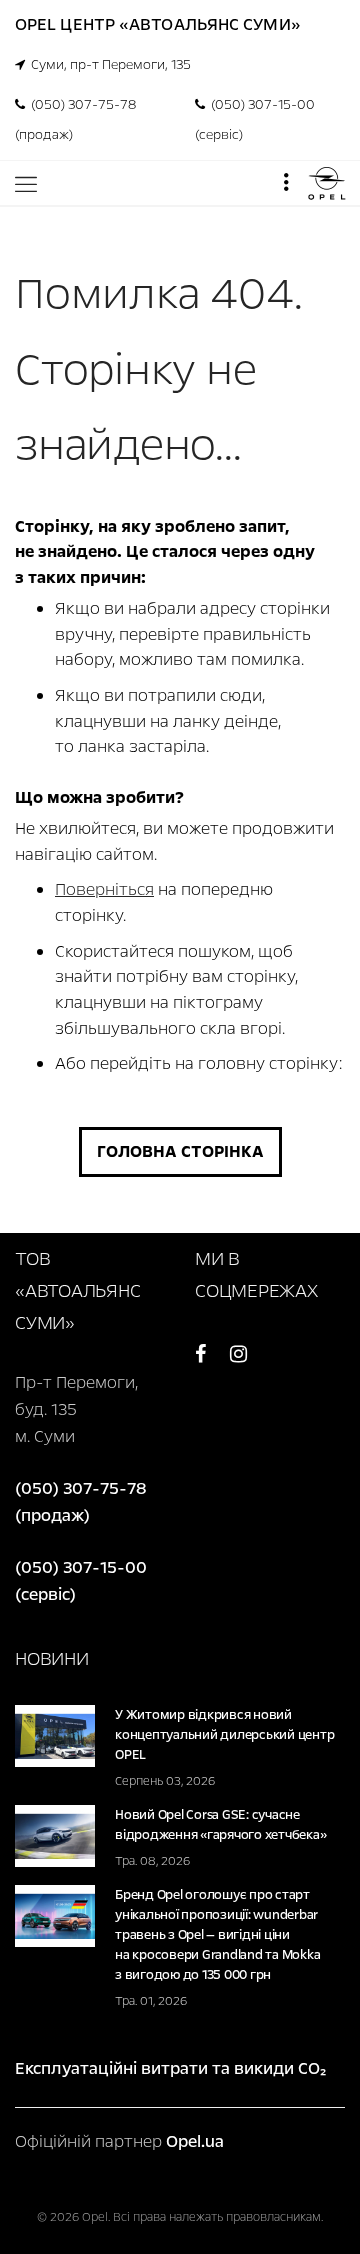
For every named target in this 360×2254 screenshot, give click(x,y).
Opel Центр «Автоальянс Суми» (158, 24)
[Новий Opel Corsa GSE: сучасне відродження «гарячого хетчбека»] (55, 1834)
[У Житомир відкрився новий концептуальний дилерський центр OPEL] (55, 1734)
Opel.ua (195, 2141)
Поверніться (104, 889)
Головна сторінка (180, 1151)
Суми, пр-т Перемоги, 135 (108, 65)
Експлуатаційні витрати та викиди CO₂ (170, 2068)
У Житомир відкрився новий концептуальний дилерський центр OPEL (224, 1735)
